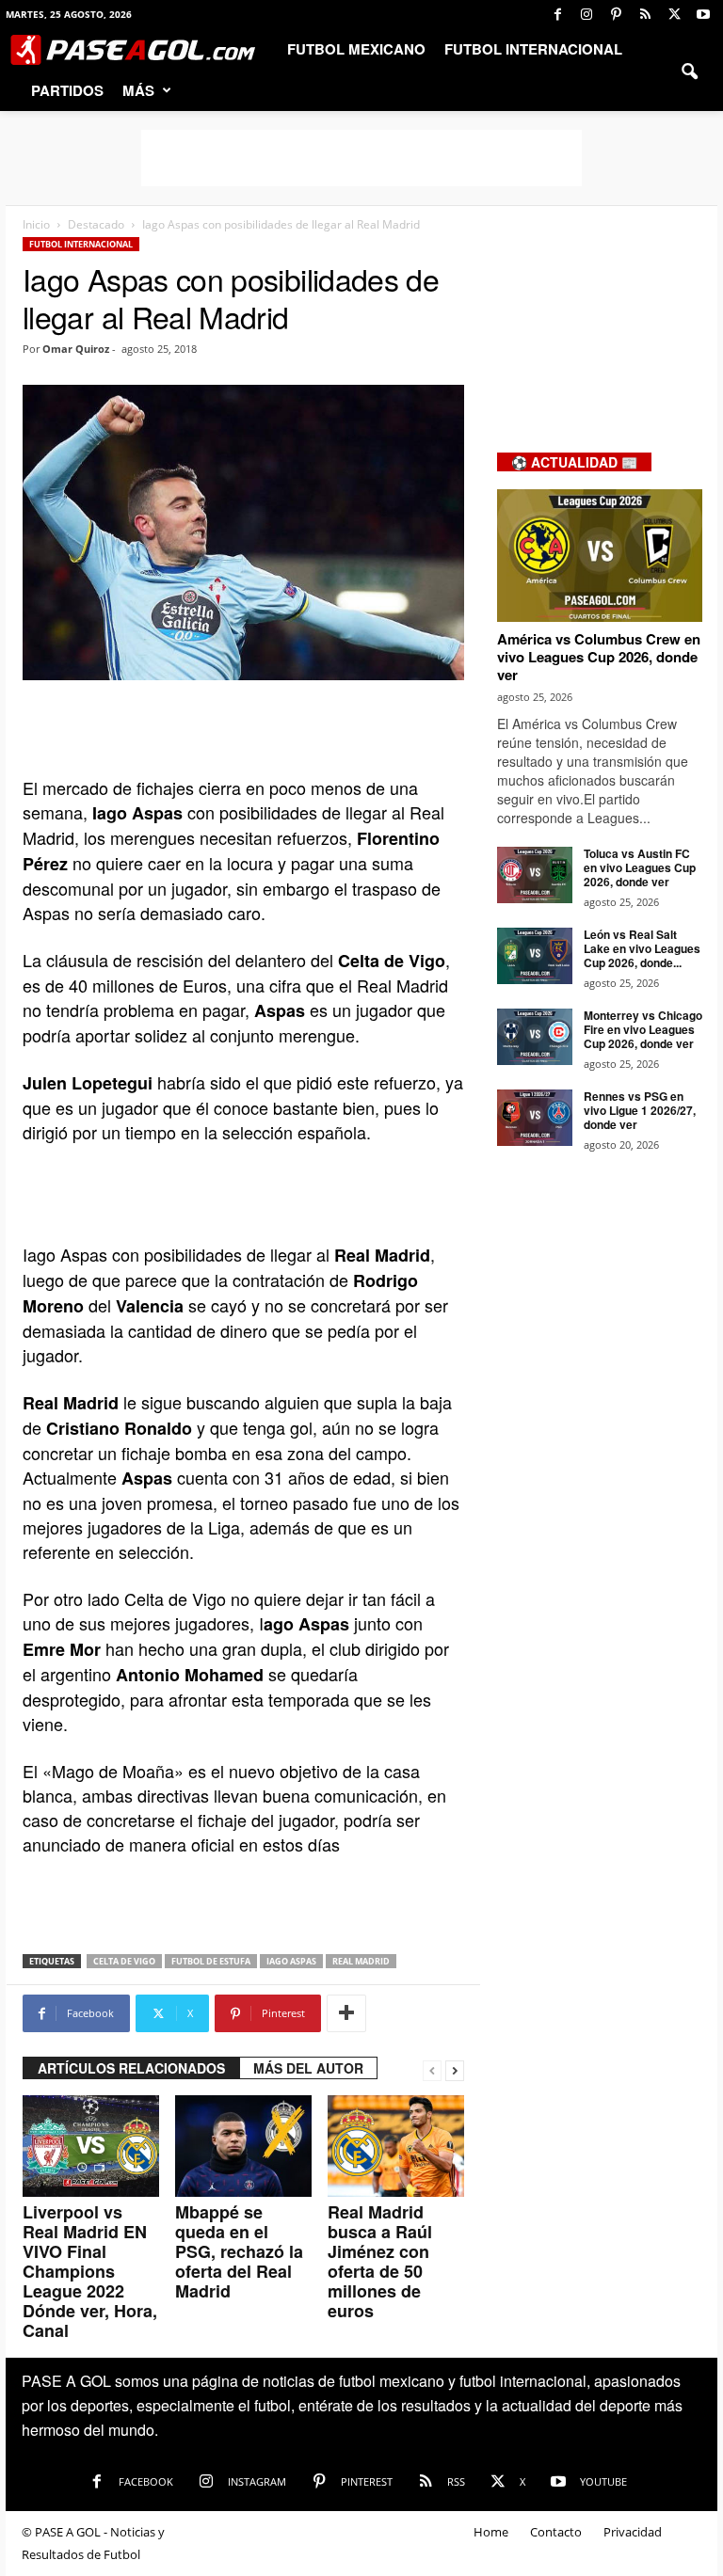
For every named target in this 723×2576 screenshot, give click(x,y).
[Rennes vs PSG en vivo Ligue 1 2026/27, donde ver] (535, 1118)
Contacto (556, 2532)
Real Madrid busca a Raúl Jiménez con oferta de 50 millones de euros (380, 2261)
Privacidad (633, 2532)
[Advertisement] (361, 158)
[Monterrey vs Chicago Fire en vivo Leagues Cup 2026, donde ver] (535, 1037)
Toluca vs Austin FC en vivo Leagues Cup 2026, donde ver (640, 867)
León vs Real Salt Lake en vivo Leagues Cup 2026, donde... (642, 948)
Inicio (36, 224)
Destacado (96, 224)
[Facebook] (557, 14)
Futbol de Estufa (211, 1961)
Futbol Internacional (533, 49)
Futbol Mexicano (356, 49)
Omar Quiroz (76, 349)
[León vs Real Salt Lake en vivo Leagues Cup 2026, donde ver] (535, 956)
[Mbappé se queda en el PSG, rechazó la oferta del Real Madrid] (243, 2146)
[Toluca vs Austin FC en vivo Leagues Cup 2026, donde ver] (535, 875)
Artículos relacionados (131, 2068)
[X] (674, 14)
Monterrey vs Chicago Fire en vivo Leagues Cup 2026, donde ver (643, 1029)
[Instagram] (586, 14)
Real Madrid (361, 1961)
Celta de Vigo (124, 1961)
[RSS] (645, 14)
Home (491, 2532)
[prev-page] (432, 2068)
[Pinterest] (616, 14)
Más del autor (308, 2068)
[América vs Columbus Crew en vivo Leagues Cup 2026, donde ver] (600, 556)
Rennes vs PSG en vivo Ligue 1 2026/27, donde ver (640, 1110)
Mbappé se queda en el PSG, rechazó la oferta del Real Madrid (239, 2251)
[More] (346, 2013)
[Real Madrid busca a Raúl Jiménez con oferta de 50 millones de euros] (396, 2146)
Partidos (67, 90)
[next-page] (455, 2068)
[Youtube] (703, 14)
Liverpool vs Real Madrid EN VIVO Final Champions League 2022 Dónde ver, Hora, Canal (90, 2271)
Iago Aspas (291, 1961)
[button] (689, 70)
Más (138, 90)
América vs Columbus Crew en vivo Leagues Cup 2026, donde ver (599, 657)
